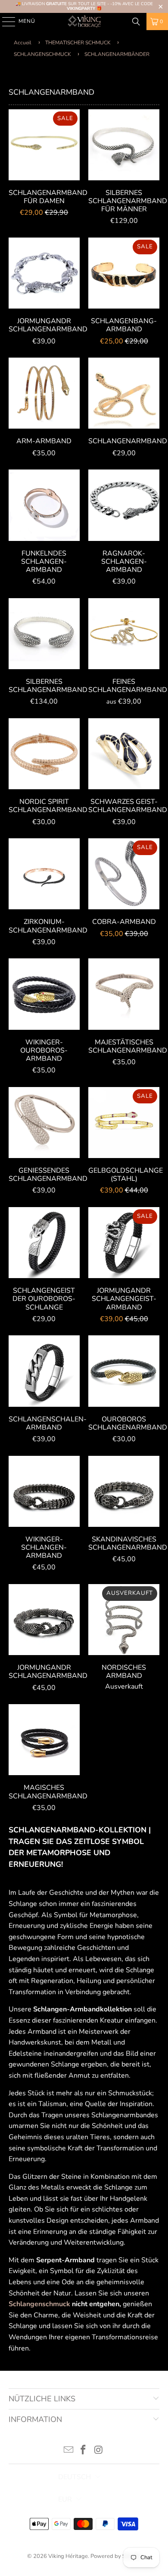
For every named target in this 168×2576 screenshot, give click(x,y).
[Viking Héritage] (84, 22)
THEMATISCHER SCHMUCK (79, 43)
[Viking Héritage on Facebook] (84, 2451)
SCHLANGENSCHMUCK (43, 54)
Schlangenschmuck (39, 2304)
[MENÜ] (5, 22)
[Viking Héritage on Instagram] (99, 2451)
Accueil (23, 43)
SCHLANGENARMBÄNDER (117, 54)
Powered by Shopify (116, 2556)
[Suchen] (136, 22)
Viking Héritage (68, 2556)
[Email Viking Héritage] (68, 2451)
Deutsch (75, 2477)
